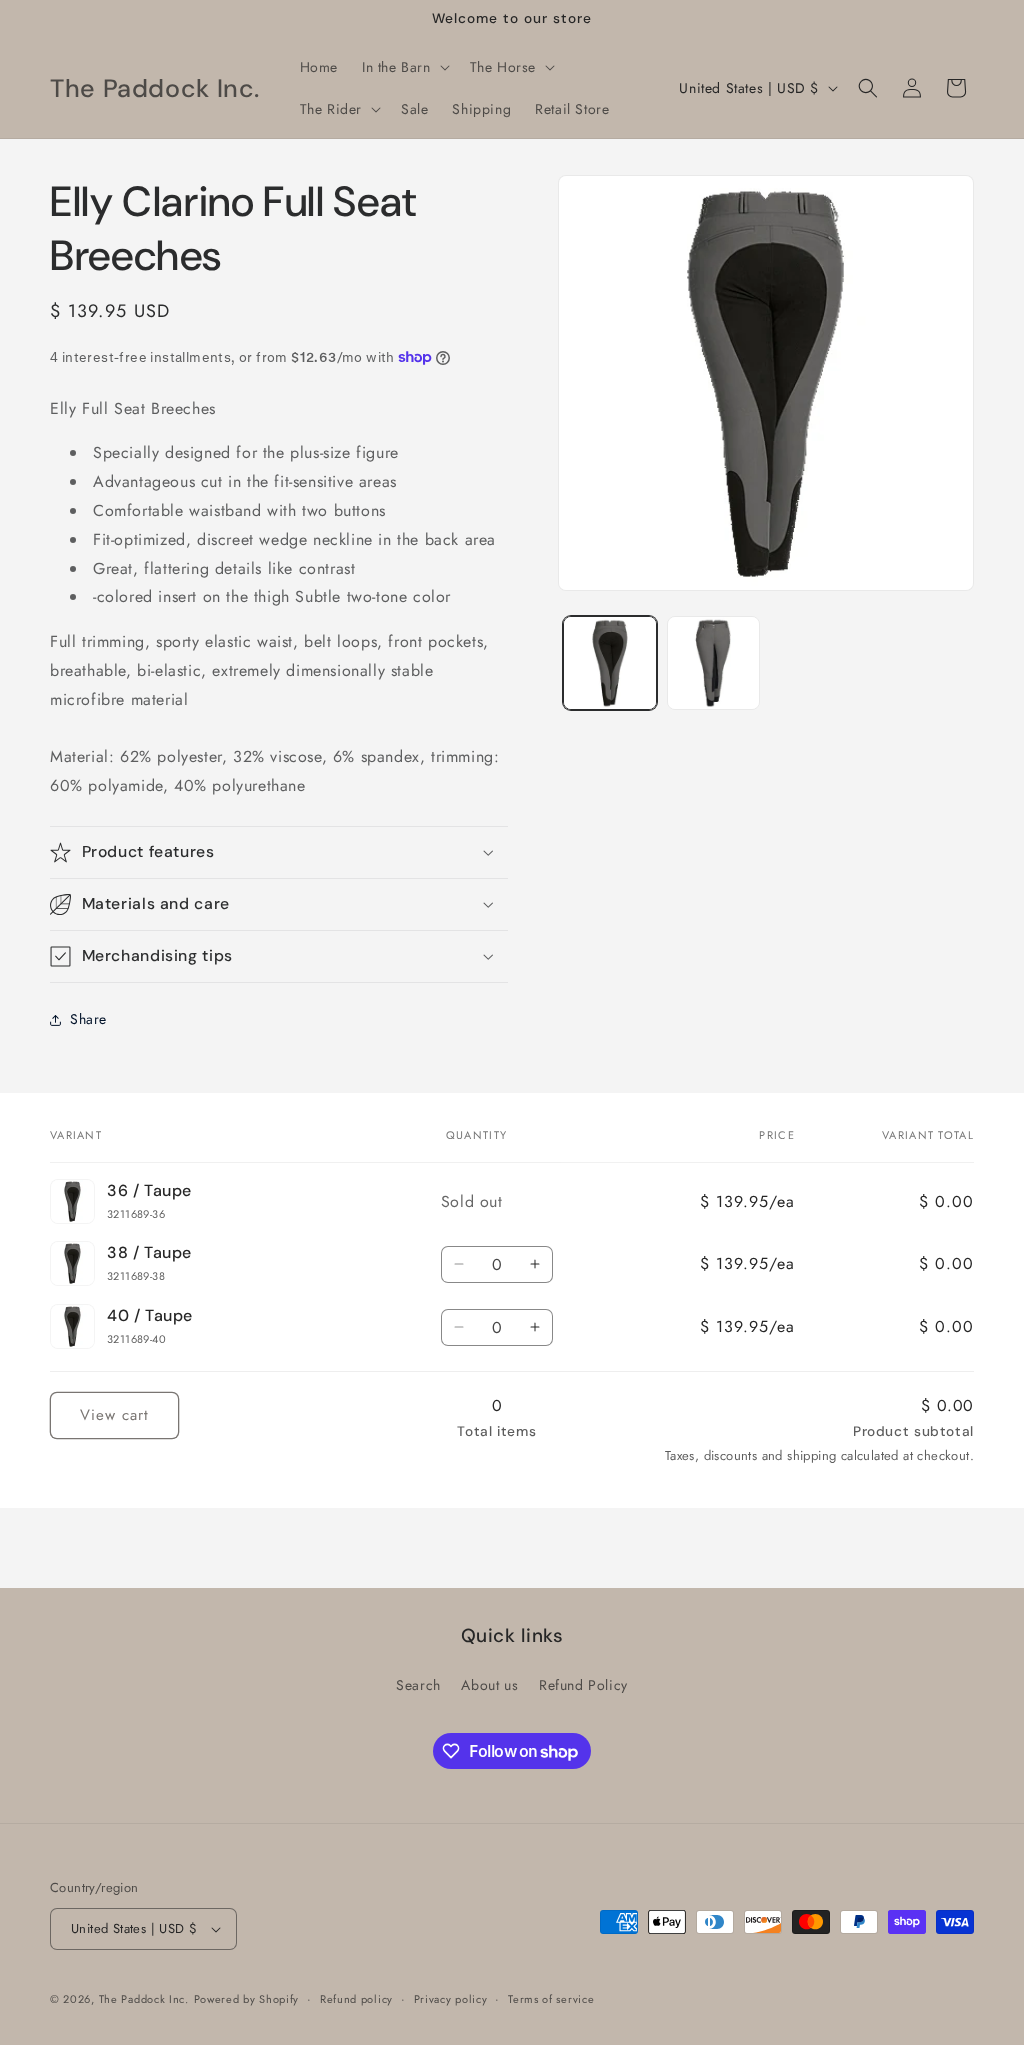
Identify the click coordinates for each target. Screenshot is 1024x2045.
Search (418, 1685)
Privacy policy (451, 1999)
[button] (404, 67)
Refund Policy (583, 1685)
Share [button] (88, 1019)
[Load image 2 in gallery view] (713, 662)
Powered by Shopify (247, 1999)
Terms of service (551, 1999)
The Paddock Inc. (144, 1999)
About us (489, 1685)
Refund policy (356, 1999)
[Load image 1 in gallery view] (609, 662)
